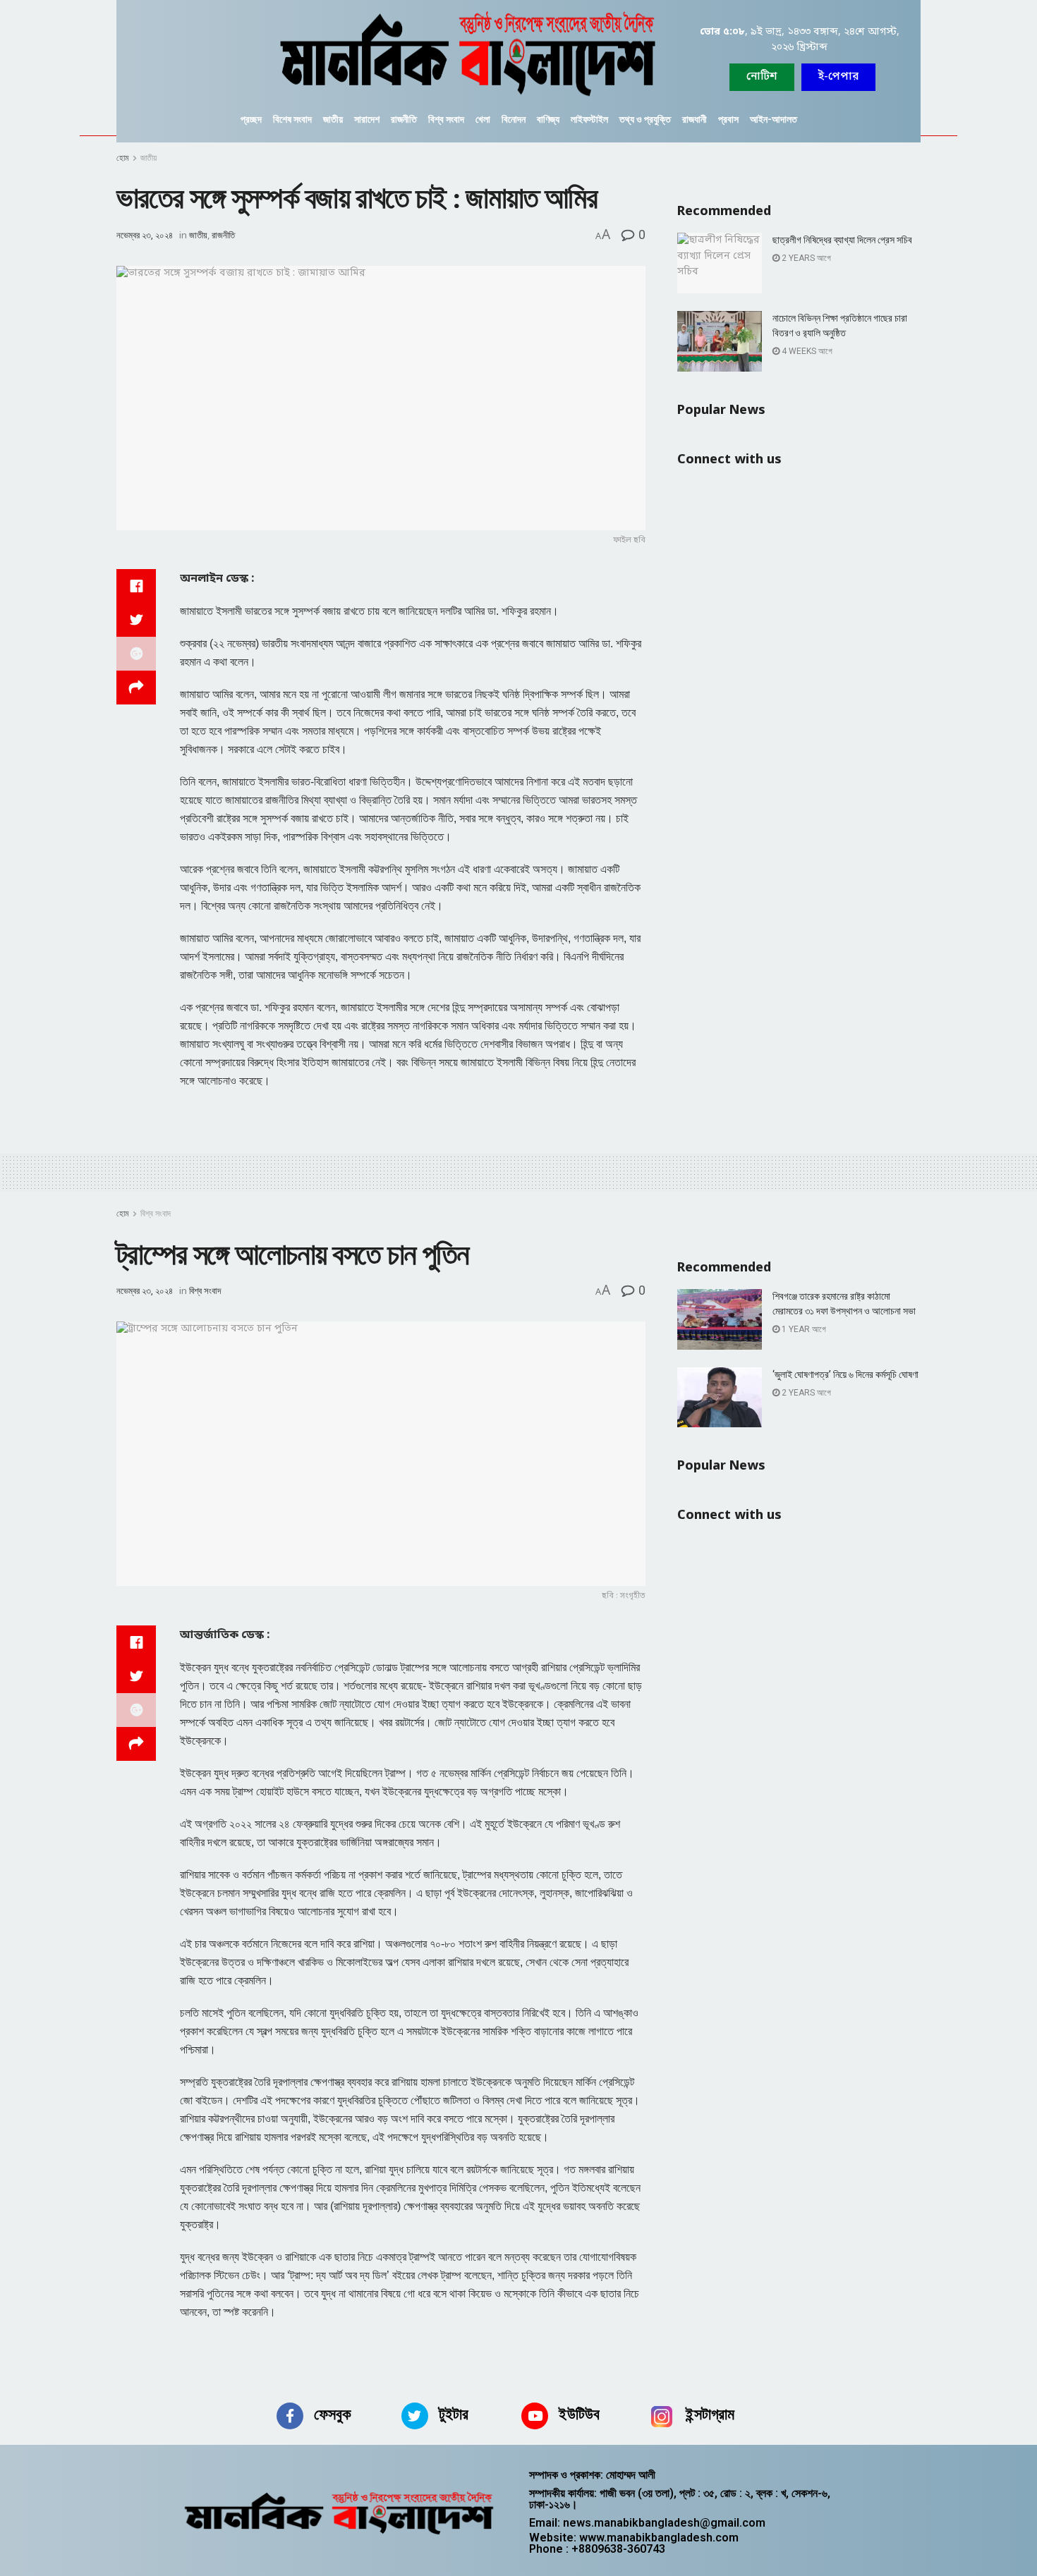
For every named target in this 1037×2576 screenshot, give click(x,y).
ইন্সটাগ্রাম (710, 2414)
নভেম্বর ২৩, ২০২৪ (145, 235)
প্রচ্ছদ (251, 119)
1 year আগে (803, 1329)
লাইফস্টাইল (589, 119)
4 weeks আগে (806, 351)
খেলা (483, 119)
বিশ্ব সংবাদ (446, 119)
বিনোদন (514, 119)
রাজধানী (695, 119)
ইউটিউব (579, 2414)
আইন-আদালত (774, 119)
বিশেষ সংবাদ (292, 119)
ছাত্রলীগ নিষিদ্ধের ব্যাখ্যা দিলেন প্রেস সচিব (842, 240)
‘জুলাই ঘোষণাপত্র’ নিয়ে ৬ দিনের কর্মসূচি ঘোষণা (845, 1374)
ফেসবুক (333, 2414)
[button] (838, 77)
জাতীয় (333, 119)
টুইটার (454, 2414)
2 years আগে (805, 258)
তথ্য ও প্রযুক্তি (645, 119)
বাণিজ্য (548, 119)
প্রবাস (728, 119)
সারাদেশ (367, 119)
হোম (123, 158)
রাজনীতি (404, 119)
